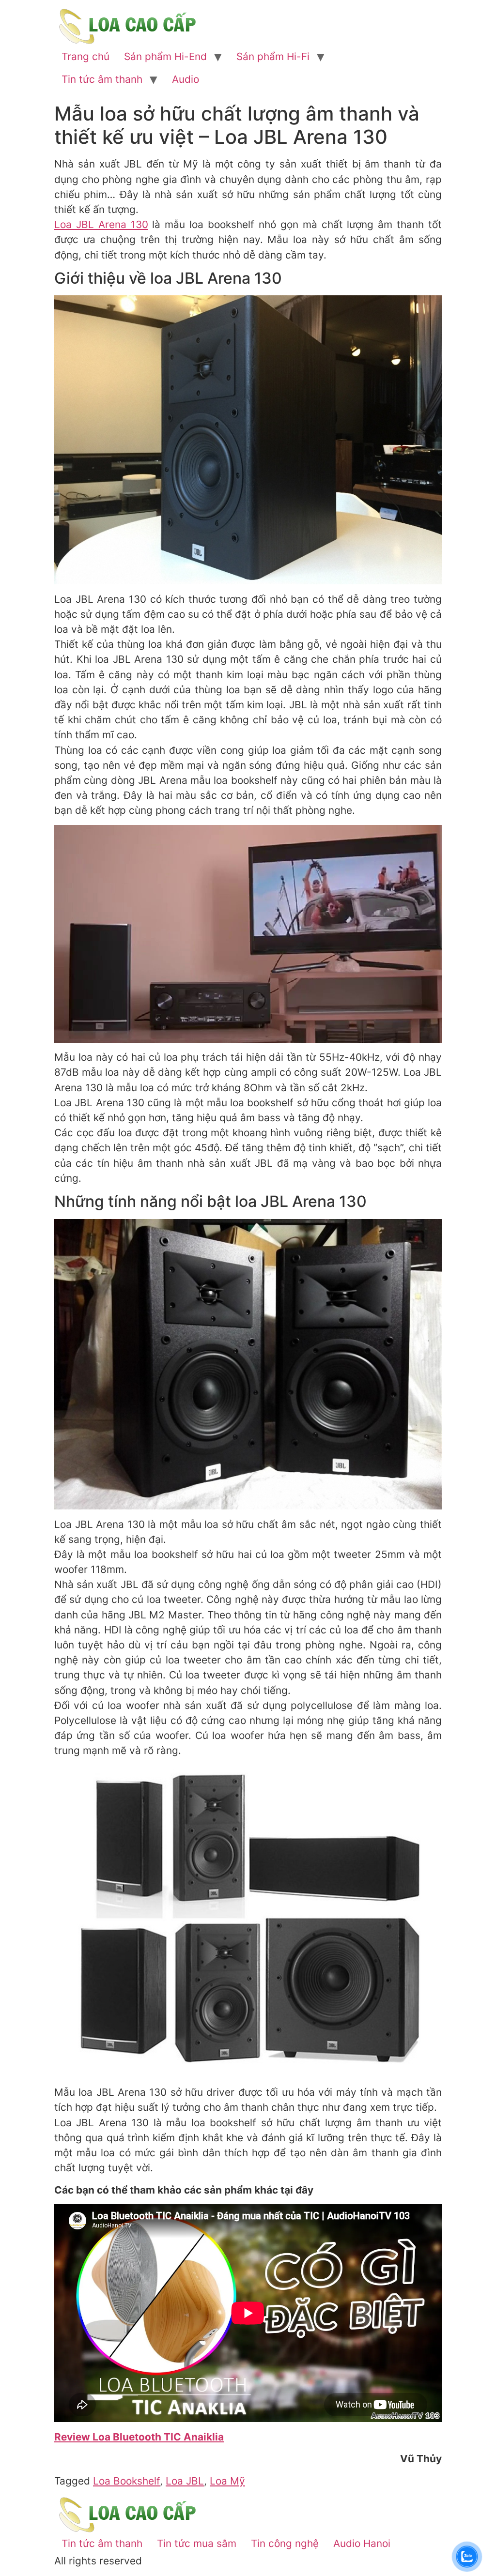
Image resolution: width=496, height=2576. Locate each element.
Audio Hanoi (362, 2543)
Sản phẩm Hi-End (165, 56)
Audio (186, 79)
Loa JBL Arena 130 (101, 224)
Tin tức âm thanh (102, 79)
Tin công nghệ (285, 2543)
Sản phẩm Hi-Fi (273, 56)
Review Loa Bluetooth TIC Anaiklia (139, 2437)
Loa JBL (185, 2481)
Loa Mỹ (227, 2481)
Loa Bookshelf (126, 2481)
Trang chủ (85, 56)
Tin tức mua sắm (197, 2543)
